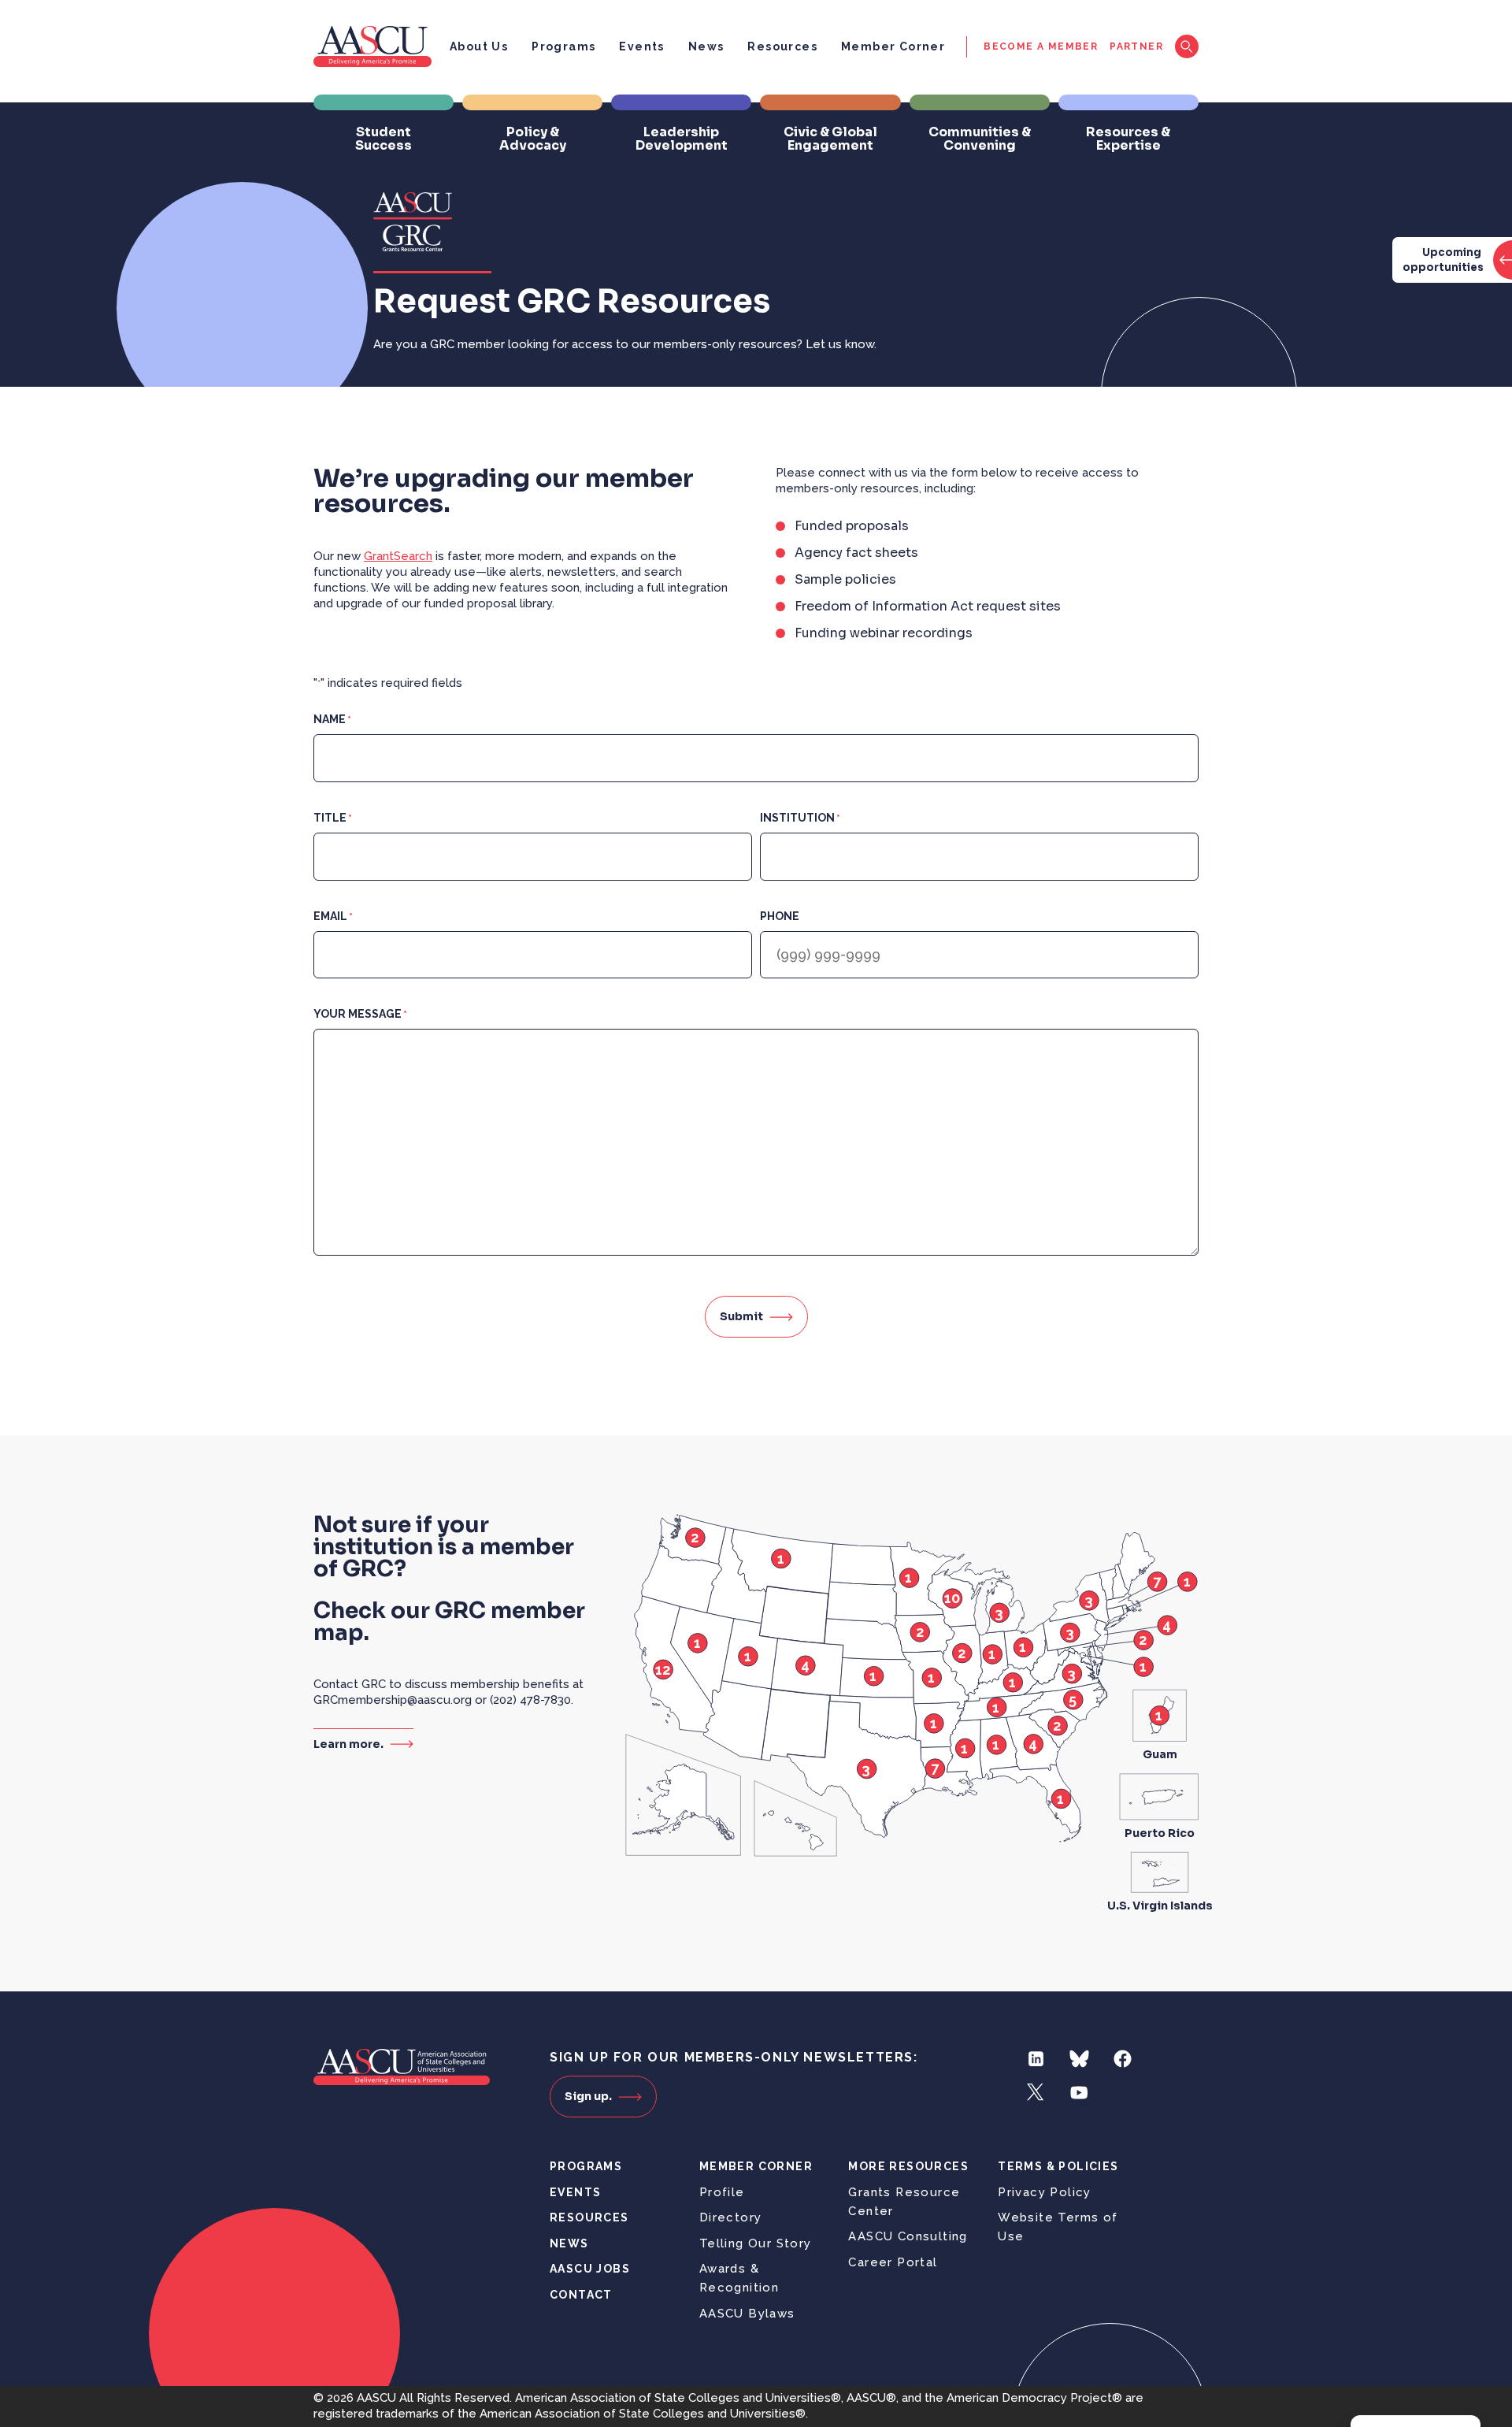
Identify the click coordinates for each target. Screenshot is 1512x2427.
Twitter (1036, 2093)
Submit (741, 1316)
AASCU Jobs (590, 2269)
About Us (479, 46)
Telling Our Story (756, 2243)
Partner (1136, 46)
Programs (563, 46)
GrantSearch (398, 556)
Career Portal (893, 2262)
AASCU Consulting (908, 2236)
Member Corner (893, 46)
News (706, 46)
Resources (782, 46)
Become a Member (1041, 46)
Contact (581, 2295)
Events (641, 46)
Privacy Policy (1045, 2192)
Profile (722, 2192)
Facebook (1123, 2059)
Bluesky (1079, 2059)
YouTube (1079, 2093)
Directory (731, 2217)
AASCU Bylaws (747, 2314)
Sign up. (588, 2096)
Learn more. (348, 1744)
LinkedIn (1036, 2059)
